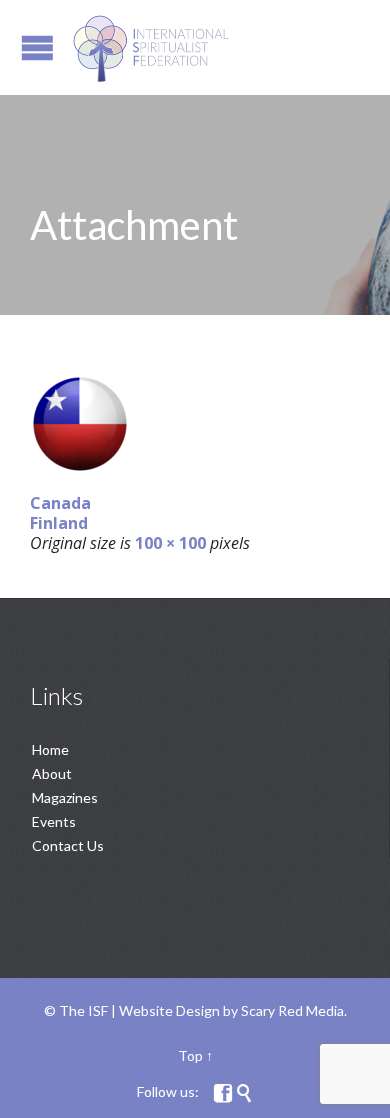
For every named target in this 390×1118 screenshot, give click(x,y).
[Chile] (195, 424)
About (52, 773)
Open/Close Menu (37, 47)
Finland (59, 523)
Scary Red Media (292, 1010)
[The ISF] (150, 47)
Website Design (169, 1010)
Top (190, 1055)
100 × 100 (170, 543)
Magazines (65, 797)
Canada (60, 503)
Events (54, 821)
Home (50, 749)
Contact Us (68, 845)
